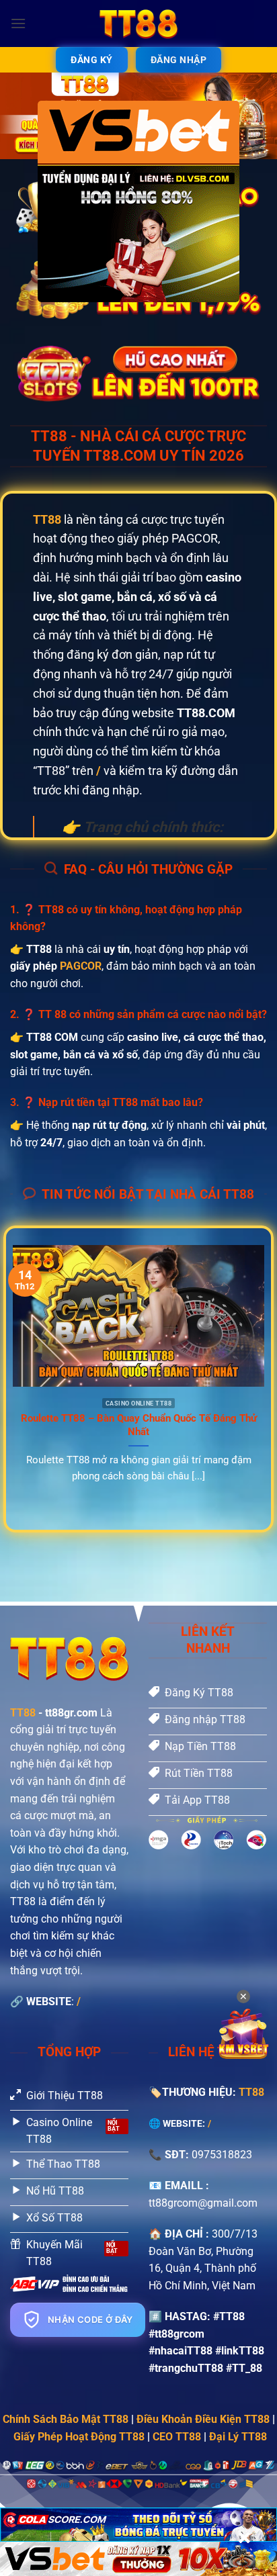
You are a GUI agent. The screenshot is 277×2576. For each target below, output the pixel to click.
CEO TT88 (177, 2437)
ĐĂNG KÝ (92, 60)
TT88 (23, 1713)
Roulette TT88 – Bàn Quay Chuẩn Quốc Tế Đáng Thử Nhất (139, 1425)
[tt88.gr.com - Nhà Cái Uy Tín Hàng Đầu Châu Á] (138, 24)
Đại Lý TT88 (238, 2437)
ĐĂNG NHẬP (179, 60)
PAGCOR (81, 966)
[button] (18, 23)
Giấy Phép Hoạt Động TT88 (79, 2437)
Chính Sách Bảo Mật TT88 (66, 2419)
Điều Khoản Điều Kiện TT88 (203, 2419)
